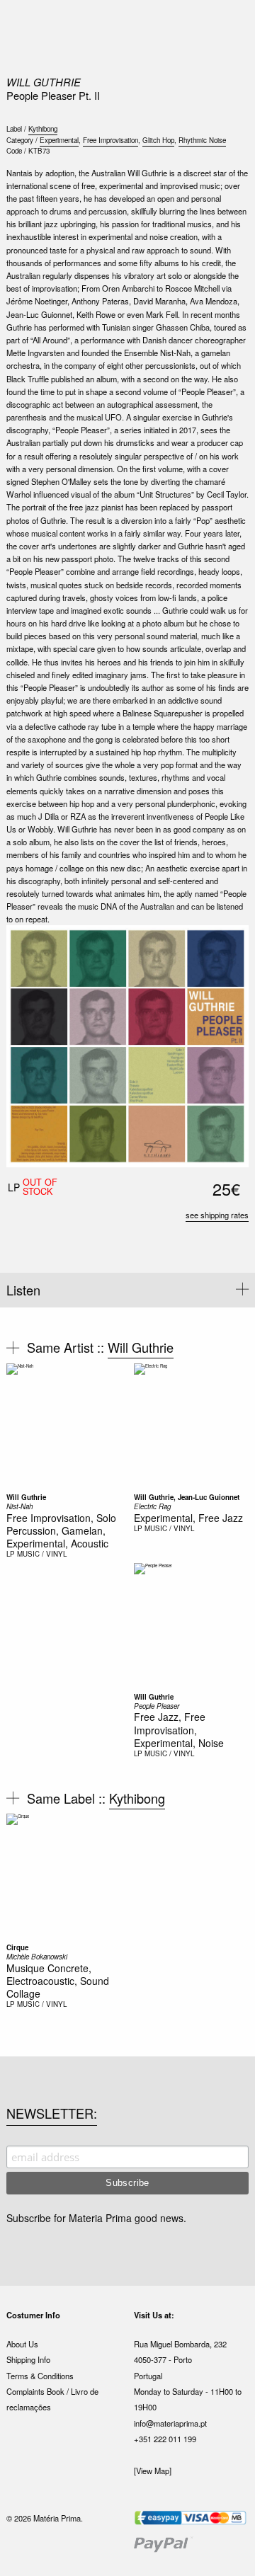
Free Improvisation (110, 140)
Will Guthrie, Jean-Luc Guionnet (187, 1497)
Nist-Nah (19, 1506)
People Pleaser (157, 1706)
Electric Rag (152, 1506)
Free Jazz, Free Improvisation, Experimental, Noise (179, 1729)
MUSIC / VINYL (42, 1554)
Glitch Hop (158, 140)
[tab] (127, 1290)
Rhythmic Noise (202, 140)
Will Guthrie (44, 82)
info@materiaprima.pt (170, 2423)
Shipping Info (28, 2359)
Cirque (17, 1947)
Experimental (59, 140)
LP (11, 1554)
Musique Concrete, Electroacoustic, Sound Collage (58, 1981)
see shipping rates (217, 1215)
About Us (22, 2344)
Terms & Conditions (40, 2376)
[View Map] (153, 2471)
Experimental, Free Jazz (188, 1518)
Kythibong (43, 129)
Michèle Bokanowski (37, 1957)
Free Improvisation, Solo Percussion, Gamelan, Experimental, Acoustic (61, 1530)
